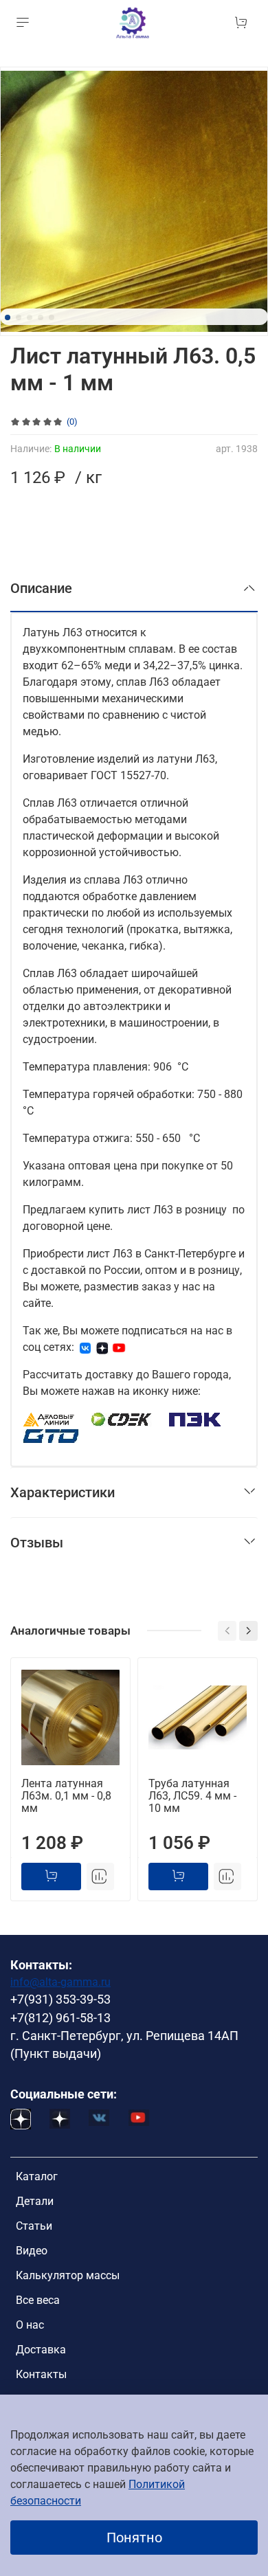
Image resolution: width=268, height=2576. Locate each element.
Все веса (38, 2300)
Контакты (41, 2374)
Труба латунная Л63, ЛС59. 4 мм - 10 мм (192, 1796)
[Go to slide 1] (8, 317)
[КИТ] (51, 1435)
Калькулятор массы (68, 2275)
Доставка (41, 2350)
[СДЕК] (122, 1419)
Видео (32, 2251)
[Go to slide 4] (41, 317)
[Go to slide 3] (30, 317)
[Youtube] (119, 1347)
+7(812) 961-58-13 (60, 2018)
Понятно (134, 2538)
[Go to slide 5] (52, 317)
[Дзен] (102, 1347)
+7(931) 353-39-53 (60, 2000)
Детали (35, 2201)
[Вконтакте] (85, 1347)
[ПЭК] (196, 1419)
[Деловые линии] (49, 1419)
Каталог (37, 2176)
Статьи (34, 2226)
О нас (30, 2325)
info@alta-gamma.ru (60, 1982)
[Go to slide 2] (19, 317)
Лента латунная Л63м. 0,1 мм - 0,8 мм (66, 1796)
